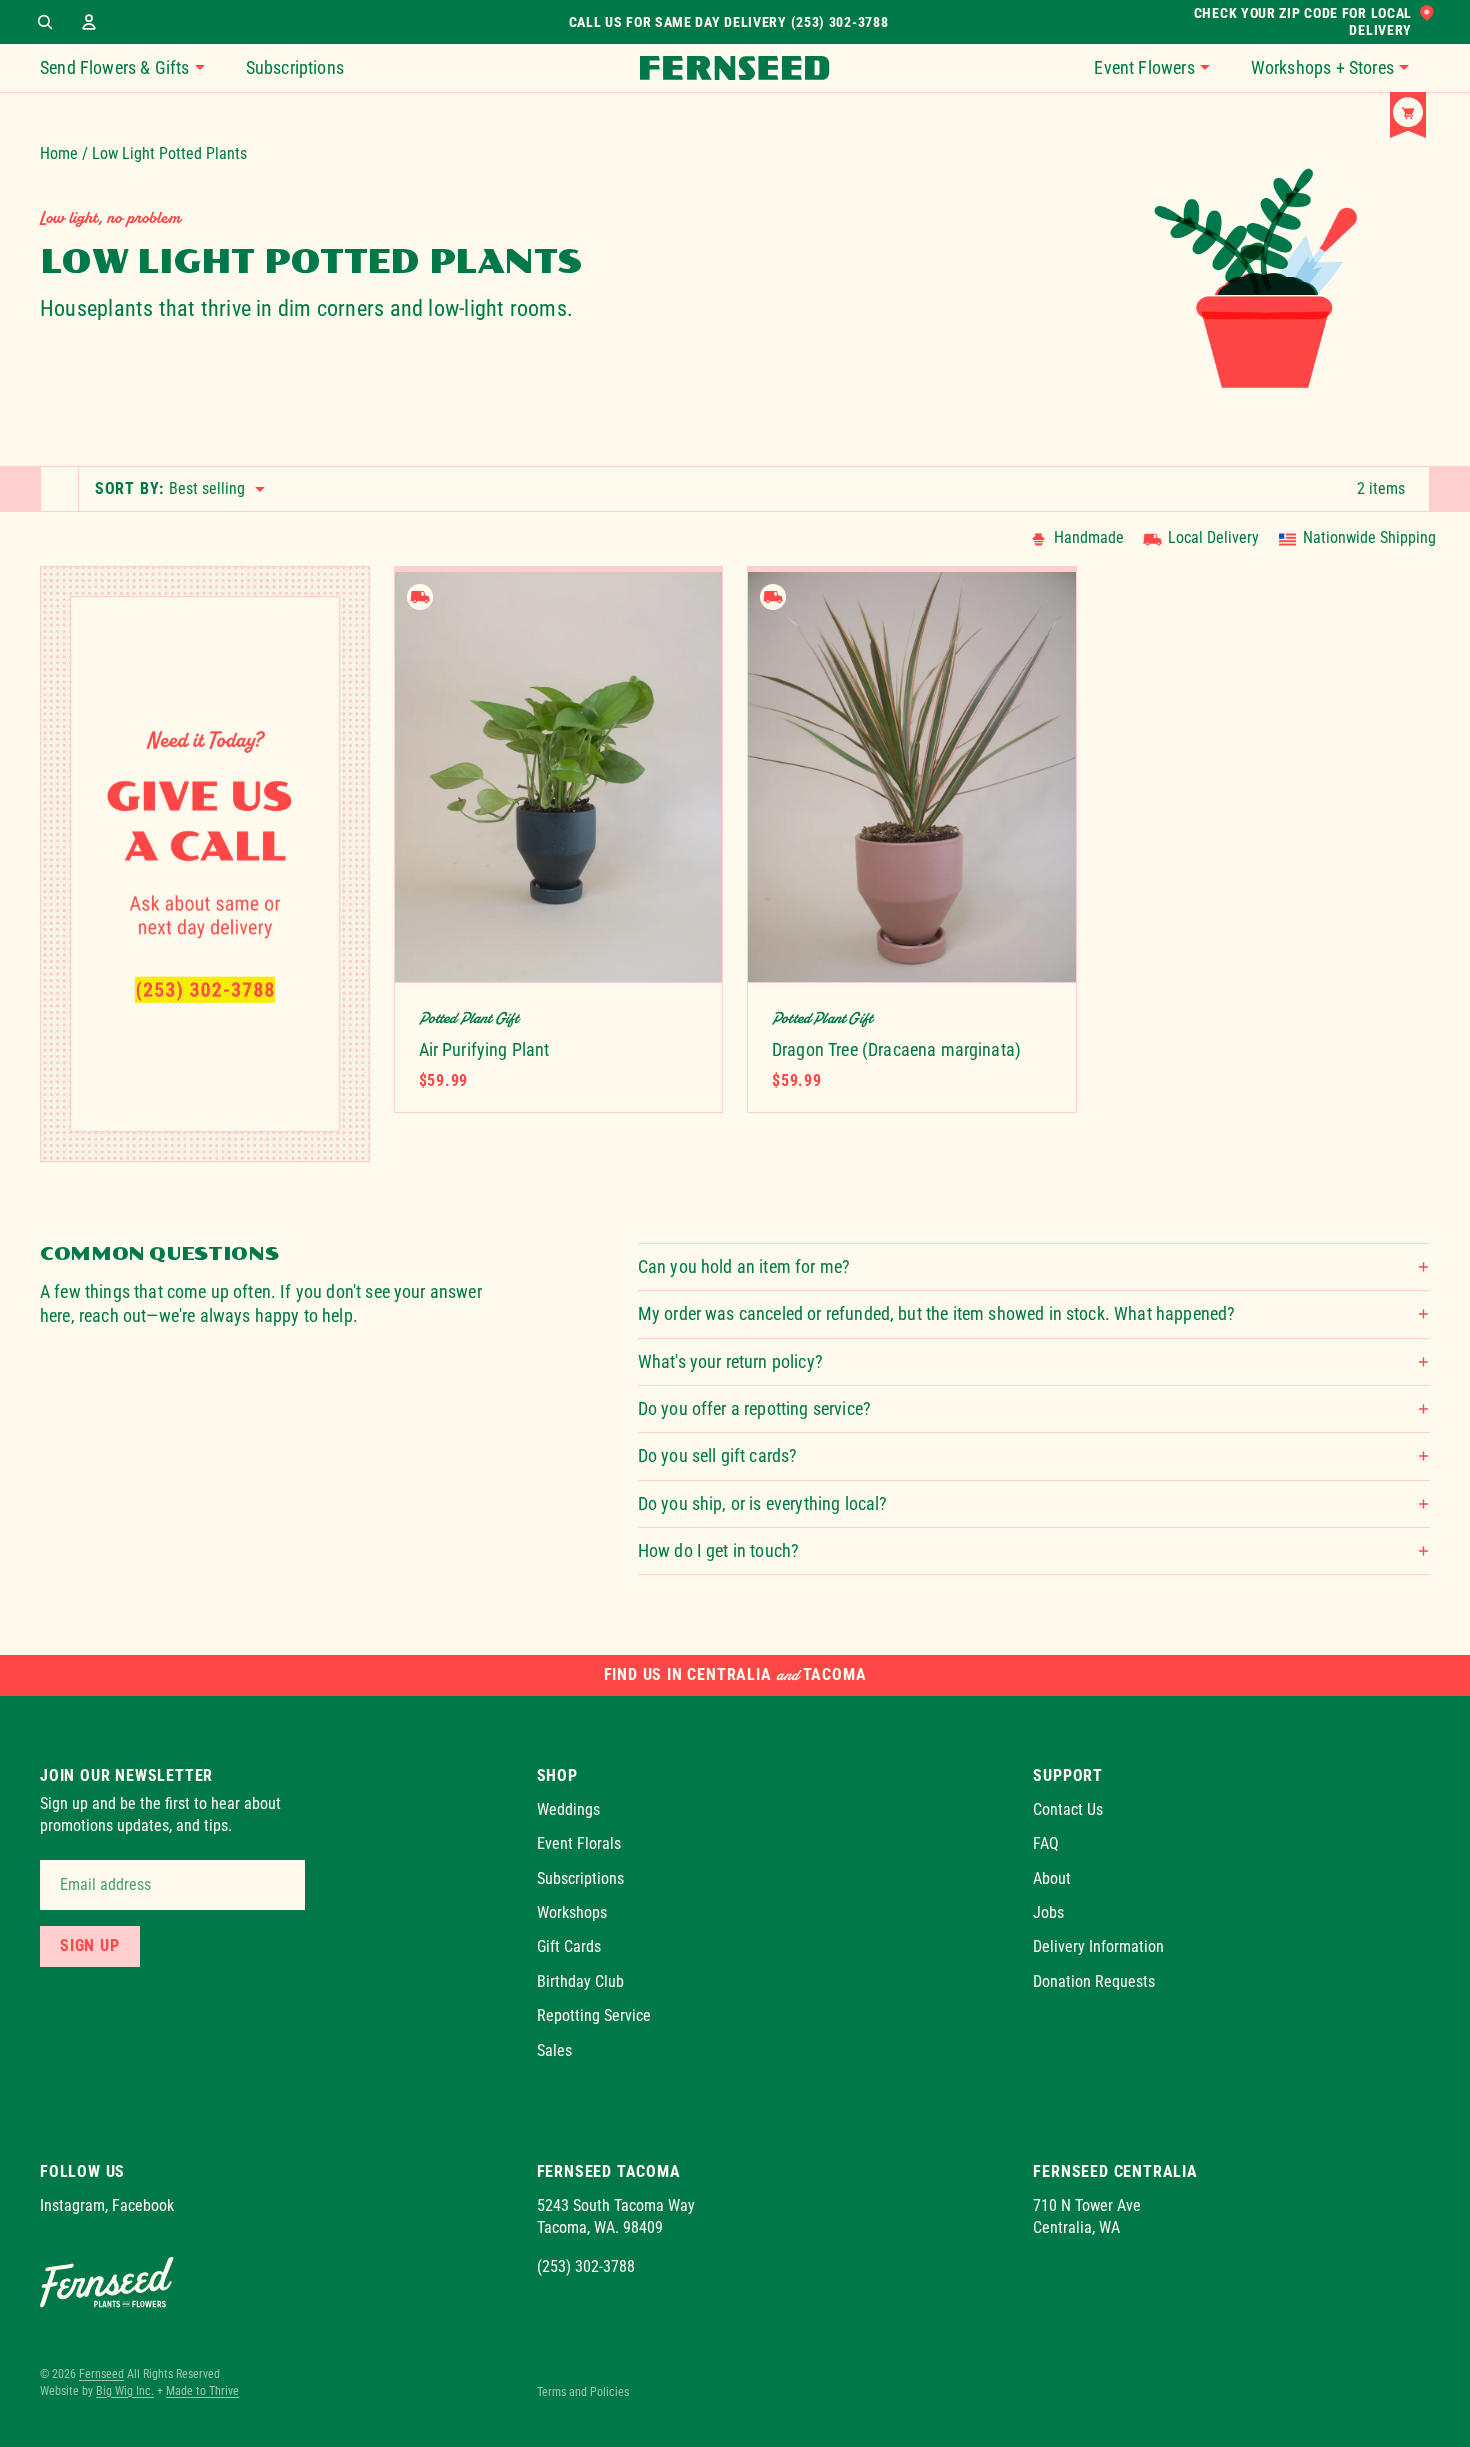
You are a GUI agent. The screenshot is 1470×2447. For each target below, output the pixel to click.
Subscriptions (580, 1878)
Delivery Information (1098, 1947)
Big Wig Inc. (125, 2391)
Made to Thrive (202, 2391)
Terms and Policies (583, 2392)
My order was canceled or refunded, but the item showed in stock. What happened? (937, 1313)
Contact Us (1068, 1809)
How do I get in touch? (719, 1550)
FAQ (1046, 1843)
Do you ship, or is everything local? (763, 1503)
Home (59, 153)
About (1052, 1878)
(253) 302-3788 (586, 2266)
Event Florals (579, 1843)
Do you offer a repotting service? (754, 1408)
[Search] (45, 22)
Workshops (572, 1912)
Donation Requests (1094, 1981)
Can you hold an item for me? (744, 1266)
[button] (1162, 68)
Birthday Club (580, 1981)
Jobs (1048, 1912)
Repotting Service (594, 2015)
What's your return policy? (730, 1361)
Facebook (143, 2205)
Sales (554, 2050)
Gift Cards (569, 1947)
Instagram (72, 2205)
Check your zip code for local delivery (1303, 22)
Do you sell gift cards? (718, 1455)
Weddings (568, 1809)
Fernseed (101, 2374)
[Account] (89, 22)
